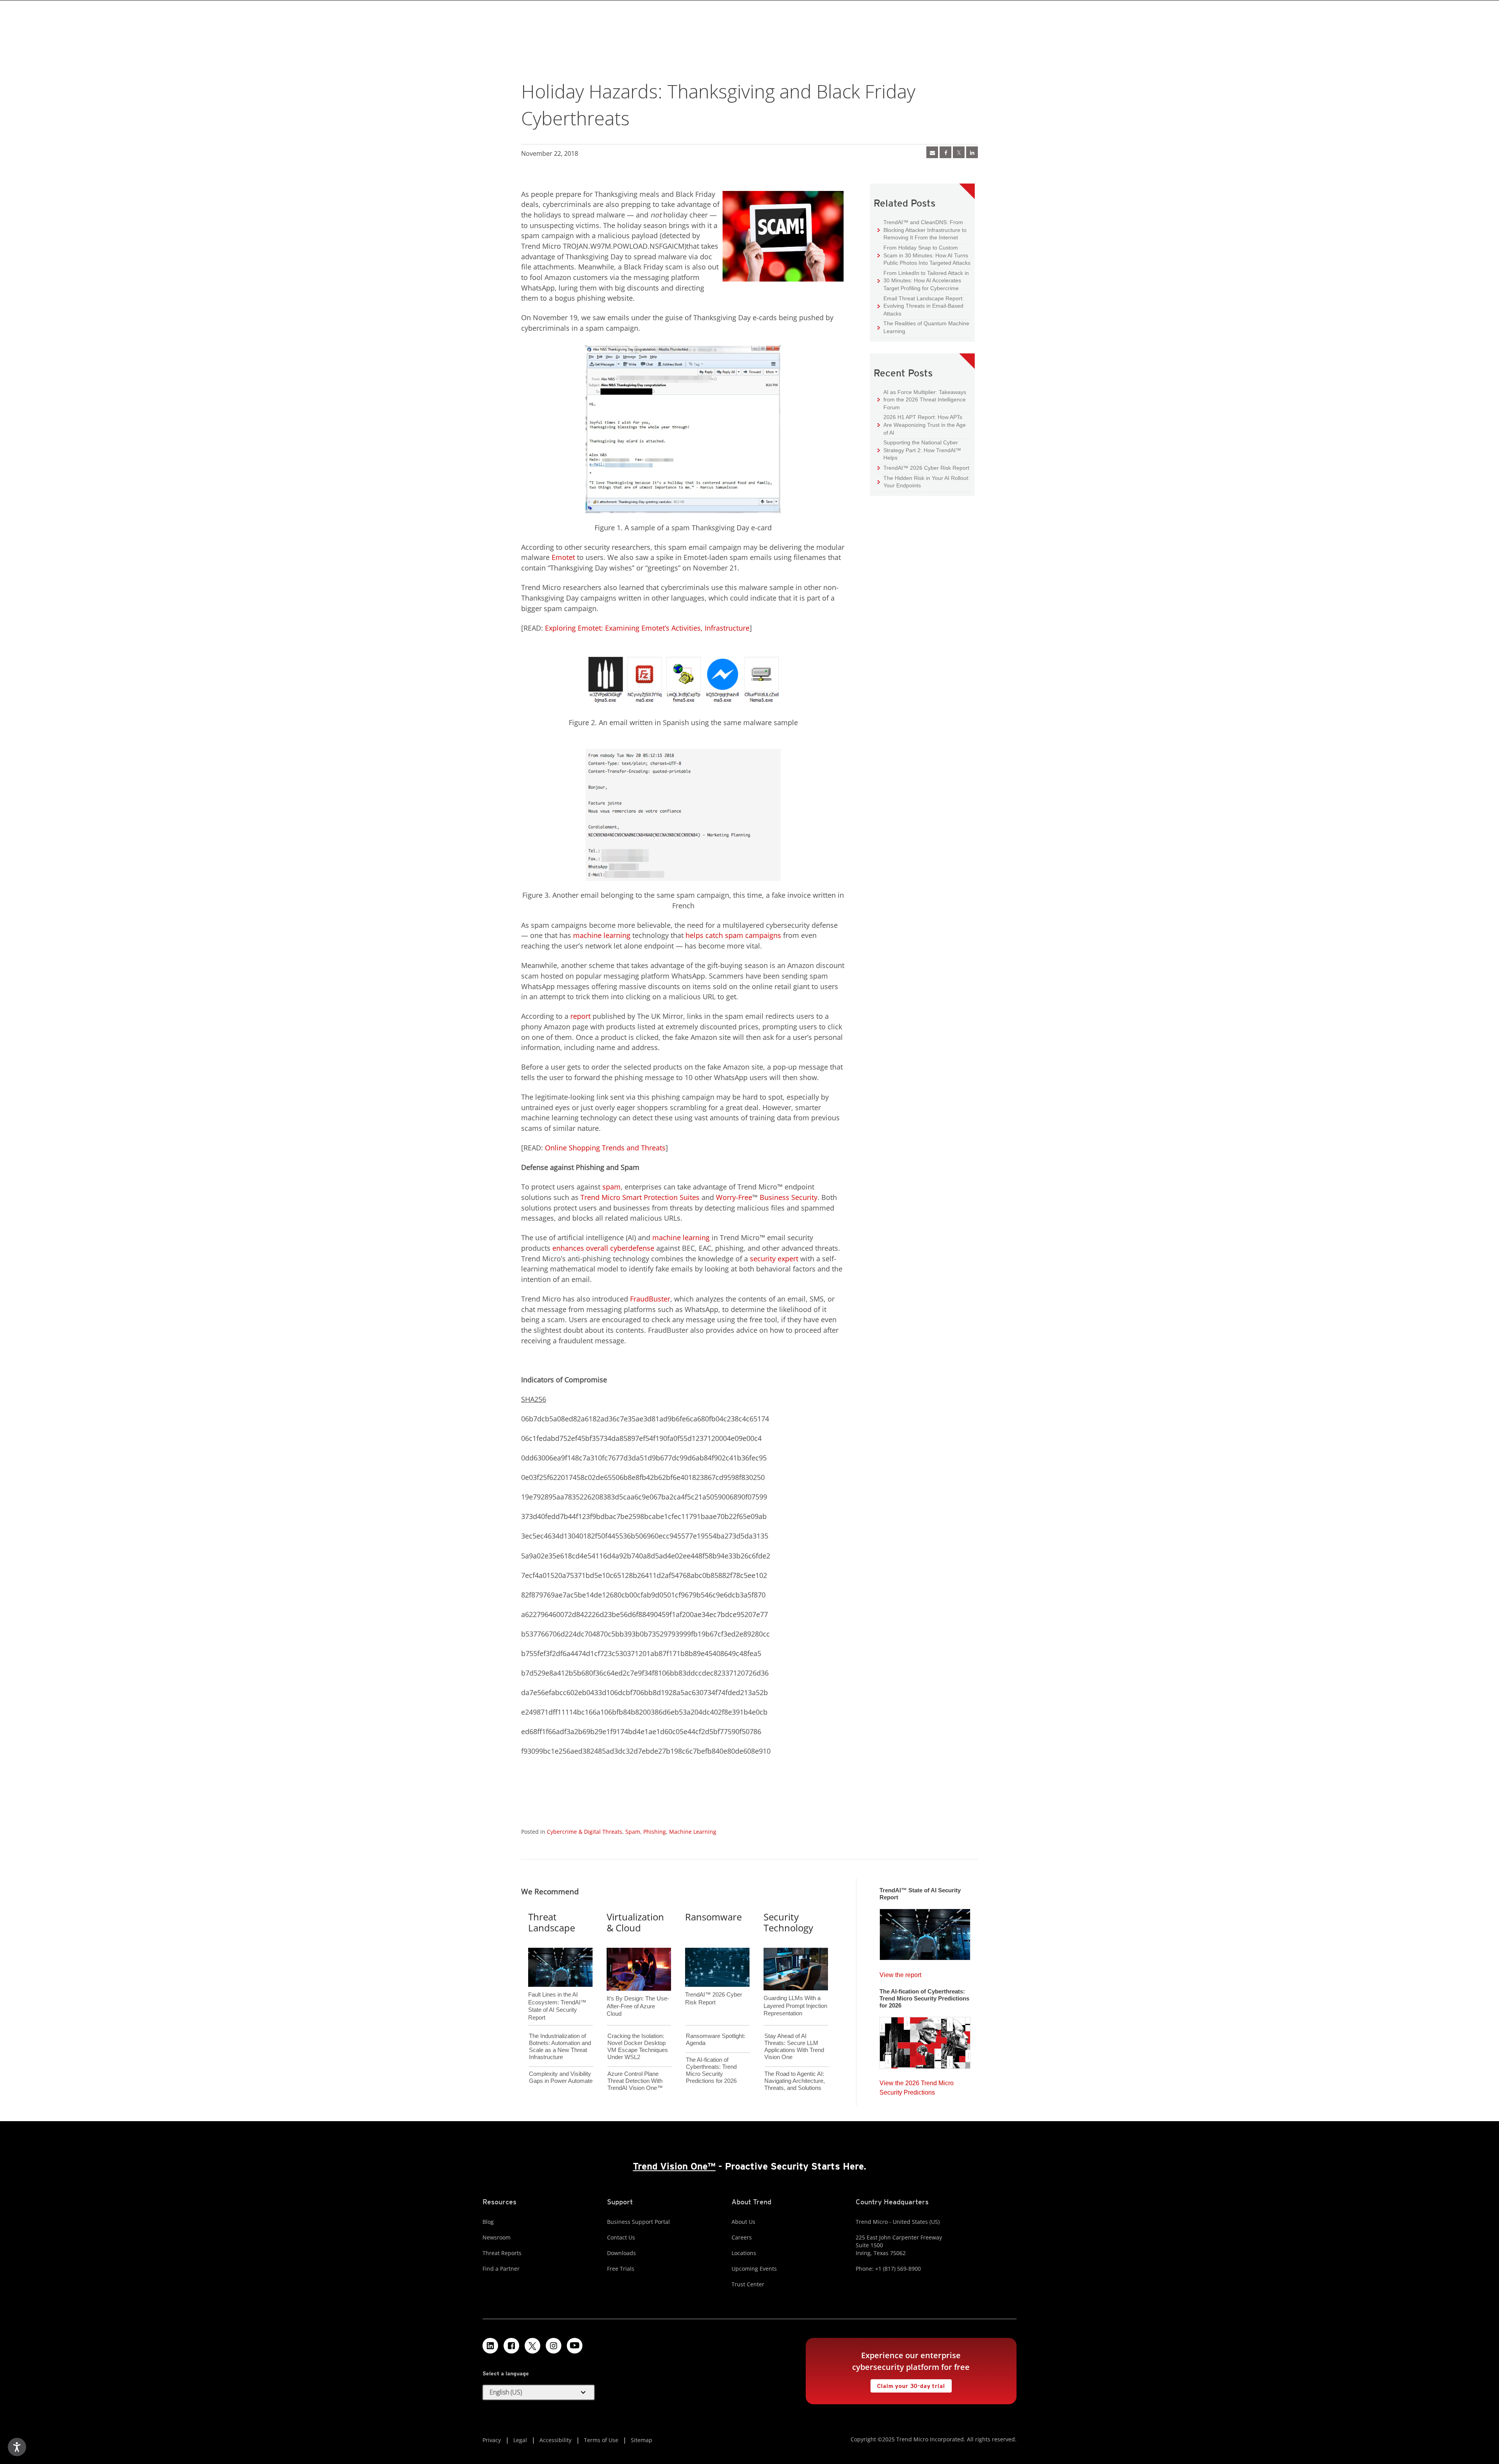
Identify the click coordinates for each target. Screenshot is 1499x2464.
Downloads (621, 2253)
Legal (520, 2440)
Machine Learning (693, 1832)
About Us (743, 2222)
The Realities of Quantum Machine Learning (923, 327)
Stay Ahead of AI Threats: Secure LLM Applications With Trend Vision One (794, 2046)
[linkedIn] (972, 152)
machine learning (602, 935)
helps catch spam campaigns (733, 935)
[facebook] (945, 152)
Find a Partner (501, 2269)
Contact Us (621, 2237)
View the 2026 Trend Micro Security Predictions (917, 2086)
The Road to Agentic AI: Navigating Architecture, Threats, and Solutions (795, 2081)
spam (612, 1187)
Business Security (789, 1197)
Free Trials (621, 2269)
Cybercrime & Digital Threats (585, 1832)
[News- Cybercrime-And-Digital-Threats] (932, 152)
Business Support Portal (638, 2222)
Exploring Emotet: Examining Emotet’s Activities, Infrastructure (647, 628)
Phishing (655, 1832)
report (580, 1016)
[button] (539, 2393)
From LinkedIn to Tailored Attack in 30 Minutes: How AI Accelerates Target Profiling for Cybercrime (923, 280)
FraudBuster (650, 1299)
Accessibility (555, 2440)
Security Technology (788, 1922)
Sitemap (642, 2440)
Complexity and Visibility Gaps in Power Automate (561, 2077)
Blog (488, 2222)
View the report (900, 1973)
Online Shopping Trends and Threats (605, 1148)
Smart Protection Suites (661, 1197)
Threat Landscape (552, 1922)
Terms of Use (601, 2440)
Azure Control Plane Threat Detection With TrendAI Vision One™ (635, 2081)
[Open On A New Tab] (959, 152)
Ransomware (713, 1917)
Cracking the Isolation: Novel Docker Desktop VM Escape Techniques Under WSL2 (638, 2046)
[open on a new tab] (532, 2346)
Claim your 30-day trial (908, 2384)
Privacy (492, 2440)
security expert (774, 1259)
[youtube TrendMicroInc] (575, 2346)
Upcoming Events (754, 2269)
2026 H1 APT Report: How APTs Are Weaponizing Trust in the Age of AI (922, 424)
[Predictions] (925, 2040)
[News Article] (925, 1932)
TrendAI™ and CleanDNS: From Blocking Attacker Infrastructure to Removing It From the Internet (922, 230)
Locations (744, 2253)
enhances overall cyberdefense (603, 1248)
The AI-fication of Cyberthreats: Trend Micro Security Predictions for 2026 (711, 2070)
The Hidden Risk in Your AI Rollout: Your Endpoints (924, 482)
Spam (633, 1832)
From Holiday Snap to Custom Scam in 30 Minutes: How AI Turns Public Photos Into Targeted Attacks (924, 255)
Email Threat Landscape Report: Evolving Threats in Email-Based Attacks (921, 306)
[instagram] (554, 2346)
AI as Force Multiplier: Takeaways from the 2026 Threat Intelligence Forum (922, 399)
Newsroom (497, 2237)
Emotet (563, 557)
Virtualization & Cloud (635, 1922)
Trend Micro (600, 1197)
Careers (742, 2237)
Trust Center (748, 2284)
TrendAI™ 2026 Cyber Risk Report (926, 468)
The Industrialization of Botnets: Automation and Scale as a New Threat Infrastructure (560, 2046)
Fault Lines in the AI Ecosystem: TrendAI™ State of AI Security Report (557, 1993)
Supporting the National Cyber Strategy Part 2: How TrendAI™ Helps (919, 450)
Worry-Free (734, 1197)
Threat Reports (502, 2253)
